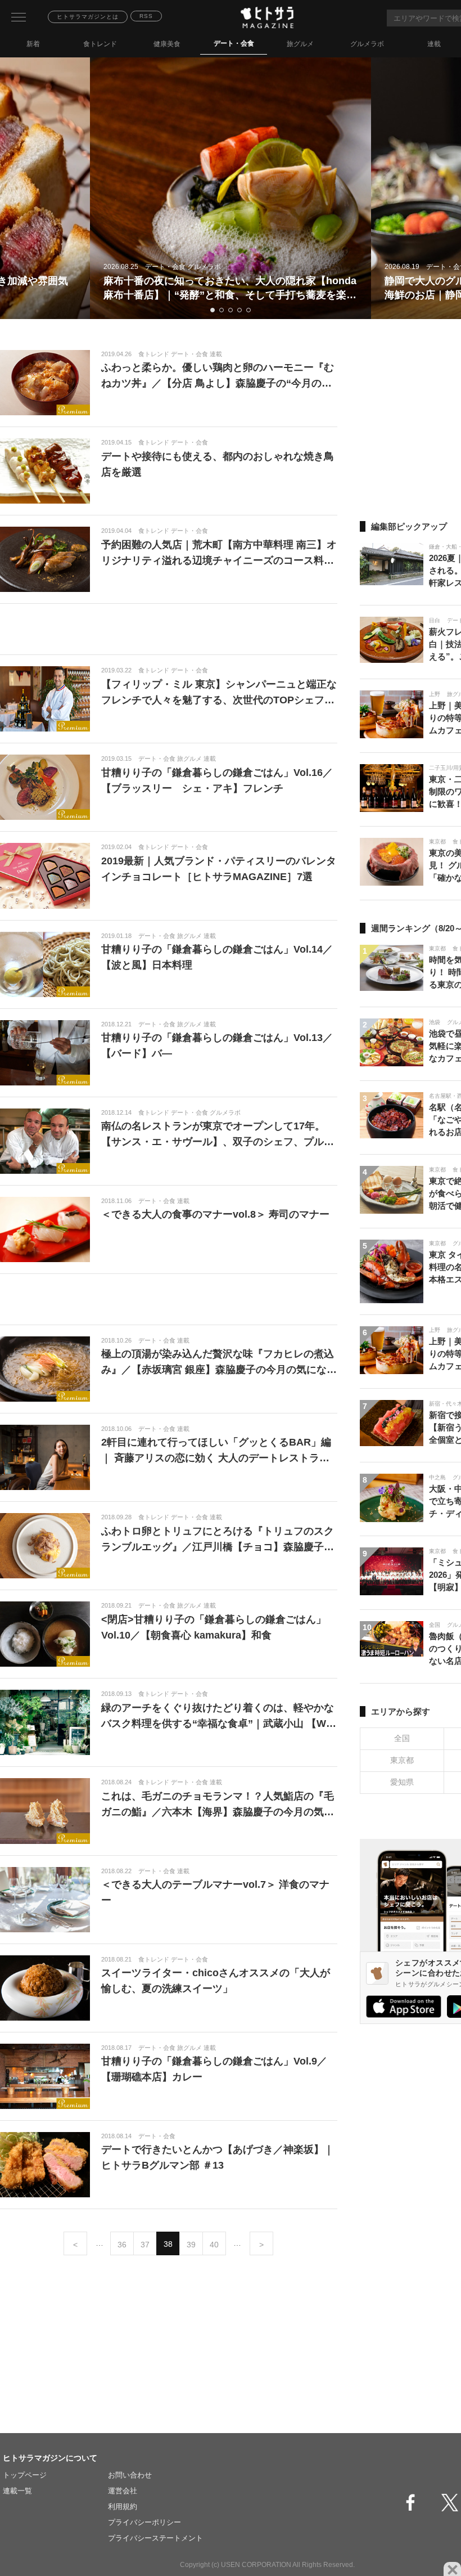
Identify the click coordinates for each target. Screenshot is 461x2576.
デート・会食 (234, 43)
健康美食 (167, 44)
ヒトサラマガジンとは (88, 17)
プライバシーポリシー (144, 2522)
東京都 (402, 1760)
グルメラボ (367, 44)
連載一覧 (17, 2491)
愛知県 (402, 1782)
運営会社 (123, 2491)
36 (122, 2245)
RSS (146, 16)
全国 (402, 1738)
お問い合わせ (130, 2475)
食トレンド (100, 44)
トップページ (25, 2475)
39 (191, 2245)
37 (145, 2245)
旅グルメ (300, 44)
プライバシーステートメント (155, 2538)
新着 (33, 44)
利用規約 (123, 2507)
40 (214, 2245)
